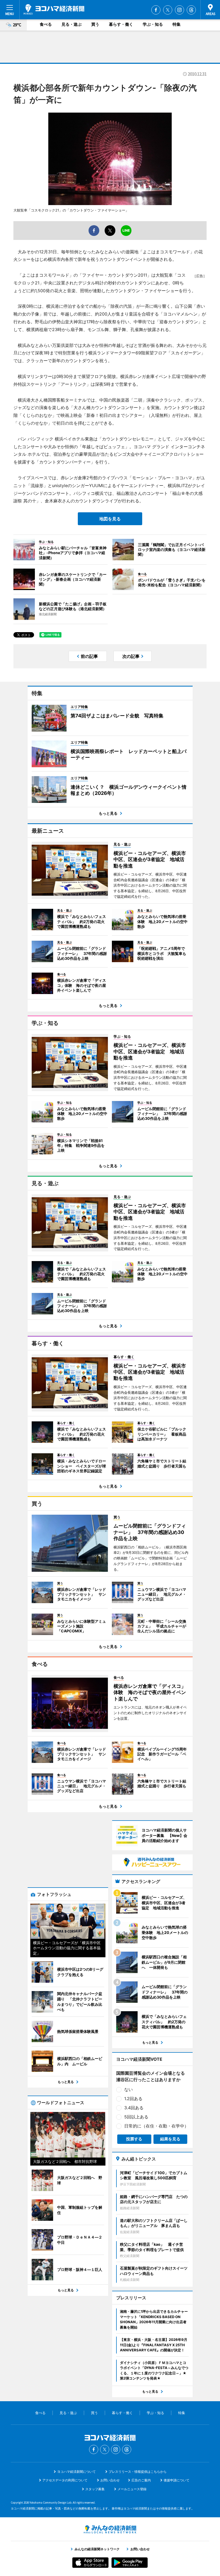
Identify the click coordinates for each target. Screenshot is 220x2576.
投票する (134, 2139)
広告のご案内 (141, 2480)
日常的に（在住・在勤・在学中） (156, 2126)
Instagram (179, 10)
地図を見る (110, 519)
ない (129, 2089)
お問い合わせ (110, 2480)
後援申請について (177, 2480)
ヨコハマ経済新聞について (76, 2472)
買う (95, 24)
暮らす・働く (121, 24)
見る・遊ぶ (71, 24)
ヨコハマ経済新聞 (54, 9)
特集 (177, 24)
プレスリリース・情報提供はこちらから (138, 2472)
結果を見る (170, 2139)
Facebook (156, 10)
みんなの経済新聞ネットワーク (110, 2529)
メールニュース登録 (132, 2489)
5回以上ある (136, 2117)
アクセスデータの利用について (65, 2480)
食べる (46, 24)
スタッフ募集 (95, 2489)
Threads (191, 10)
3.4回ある (134, 2108)
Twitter (168, 10)
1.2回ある (133, 2099)
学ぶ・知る (153, 24)
